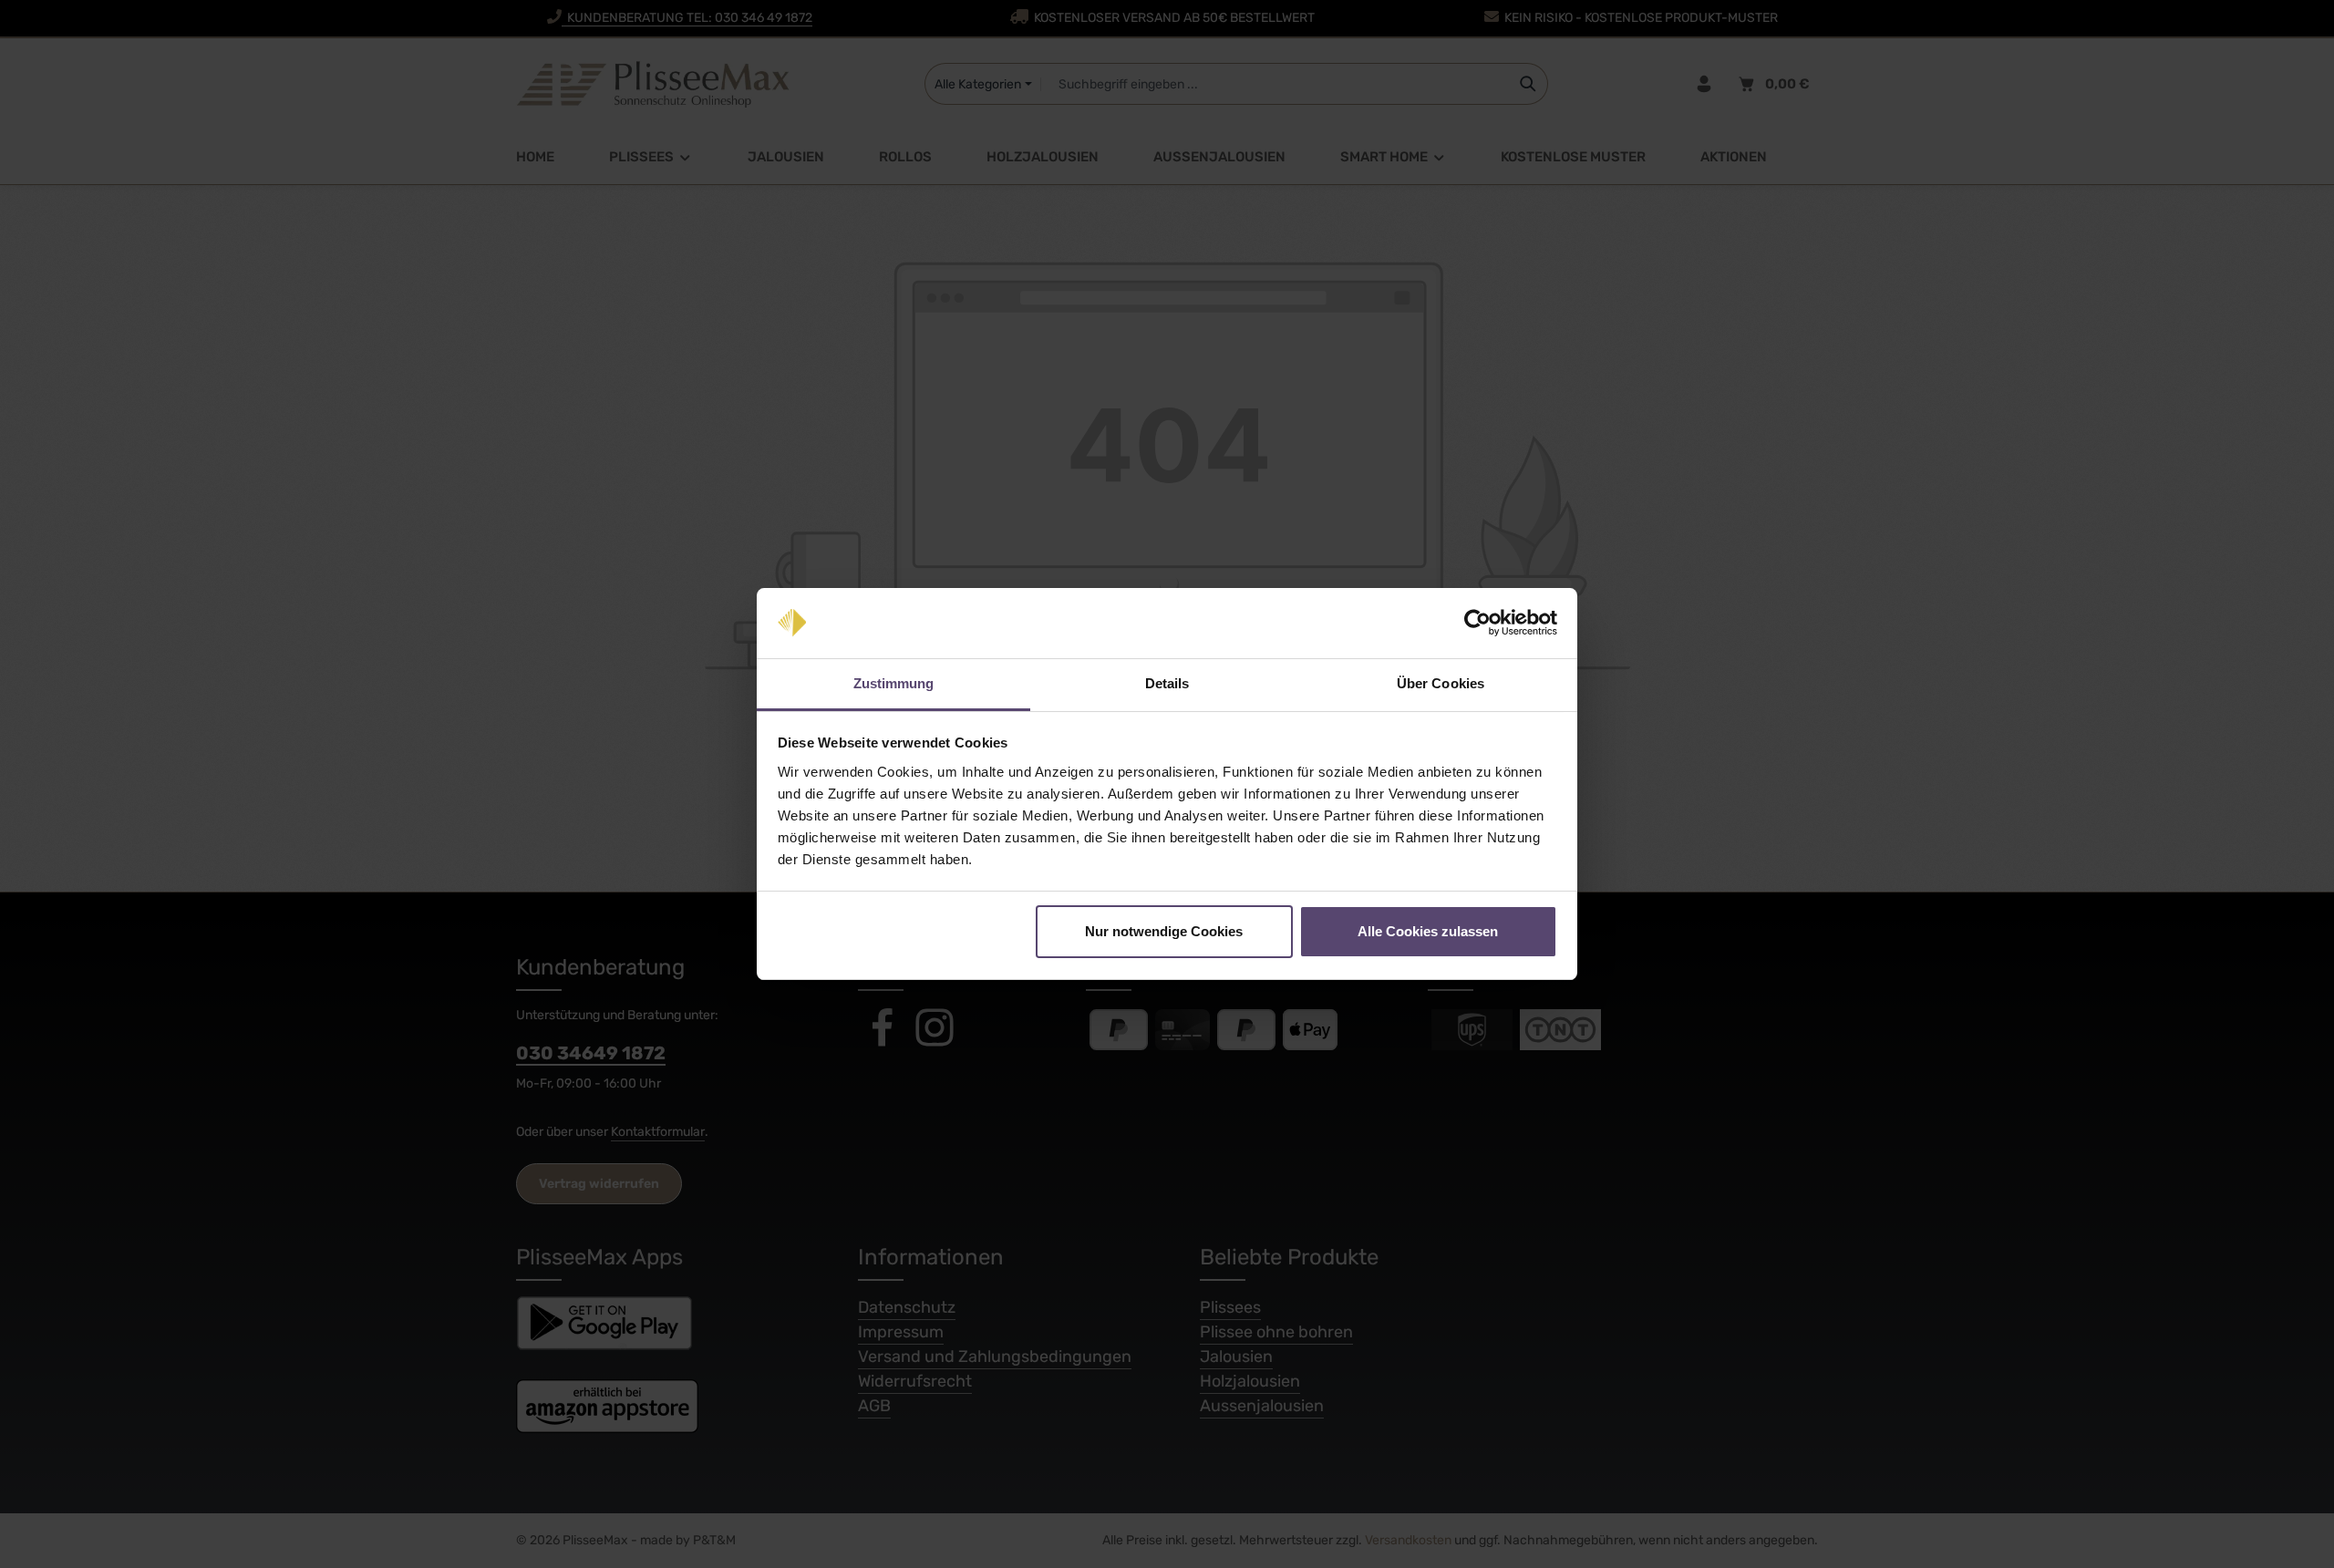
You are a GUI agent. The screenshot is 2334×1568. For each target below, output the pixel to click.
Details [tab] (1167, 683)
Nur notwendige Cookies (1164, 931)
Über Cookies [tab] (1441, 683)
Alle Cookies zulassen (1428, 931)
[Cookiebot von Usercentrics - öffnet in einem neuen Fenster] (1477, 624)
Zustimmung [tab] (894, 683)
